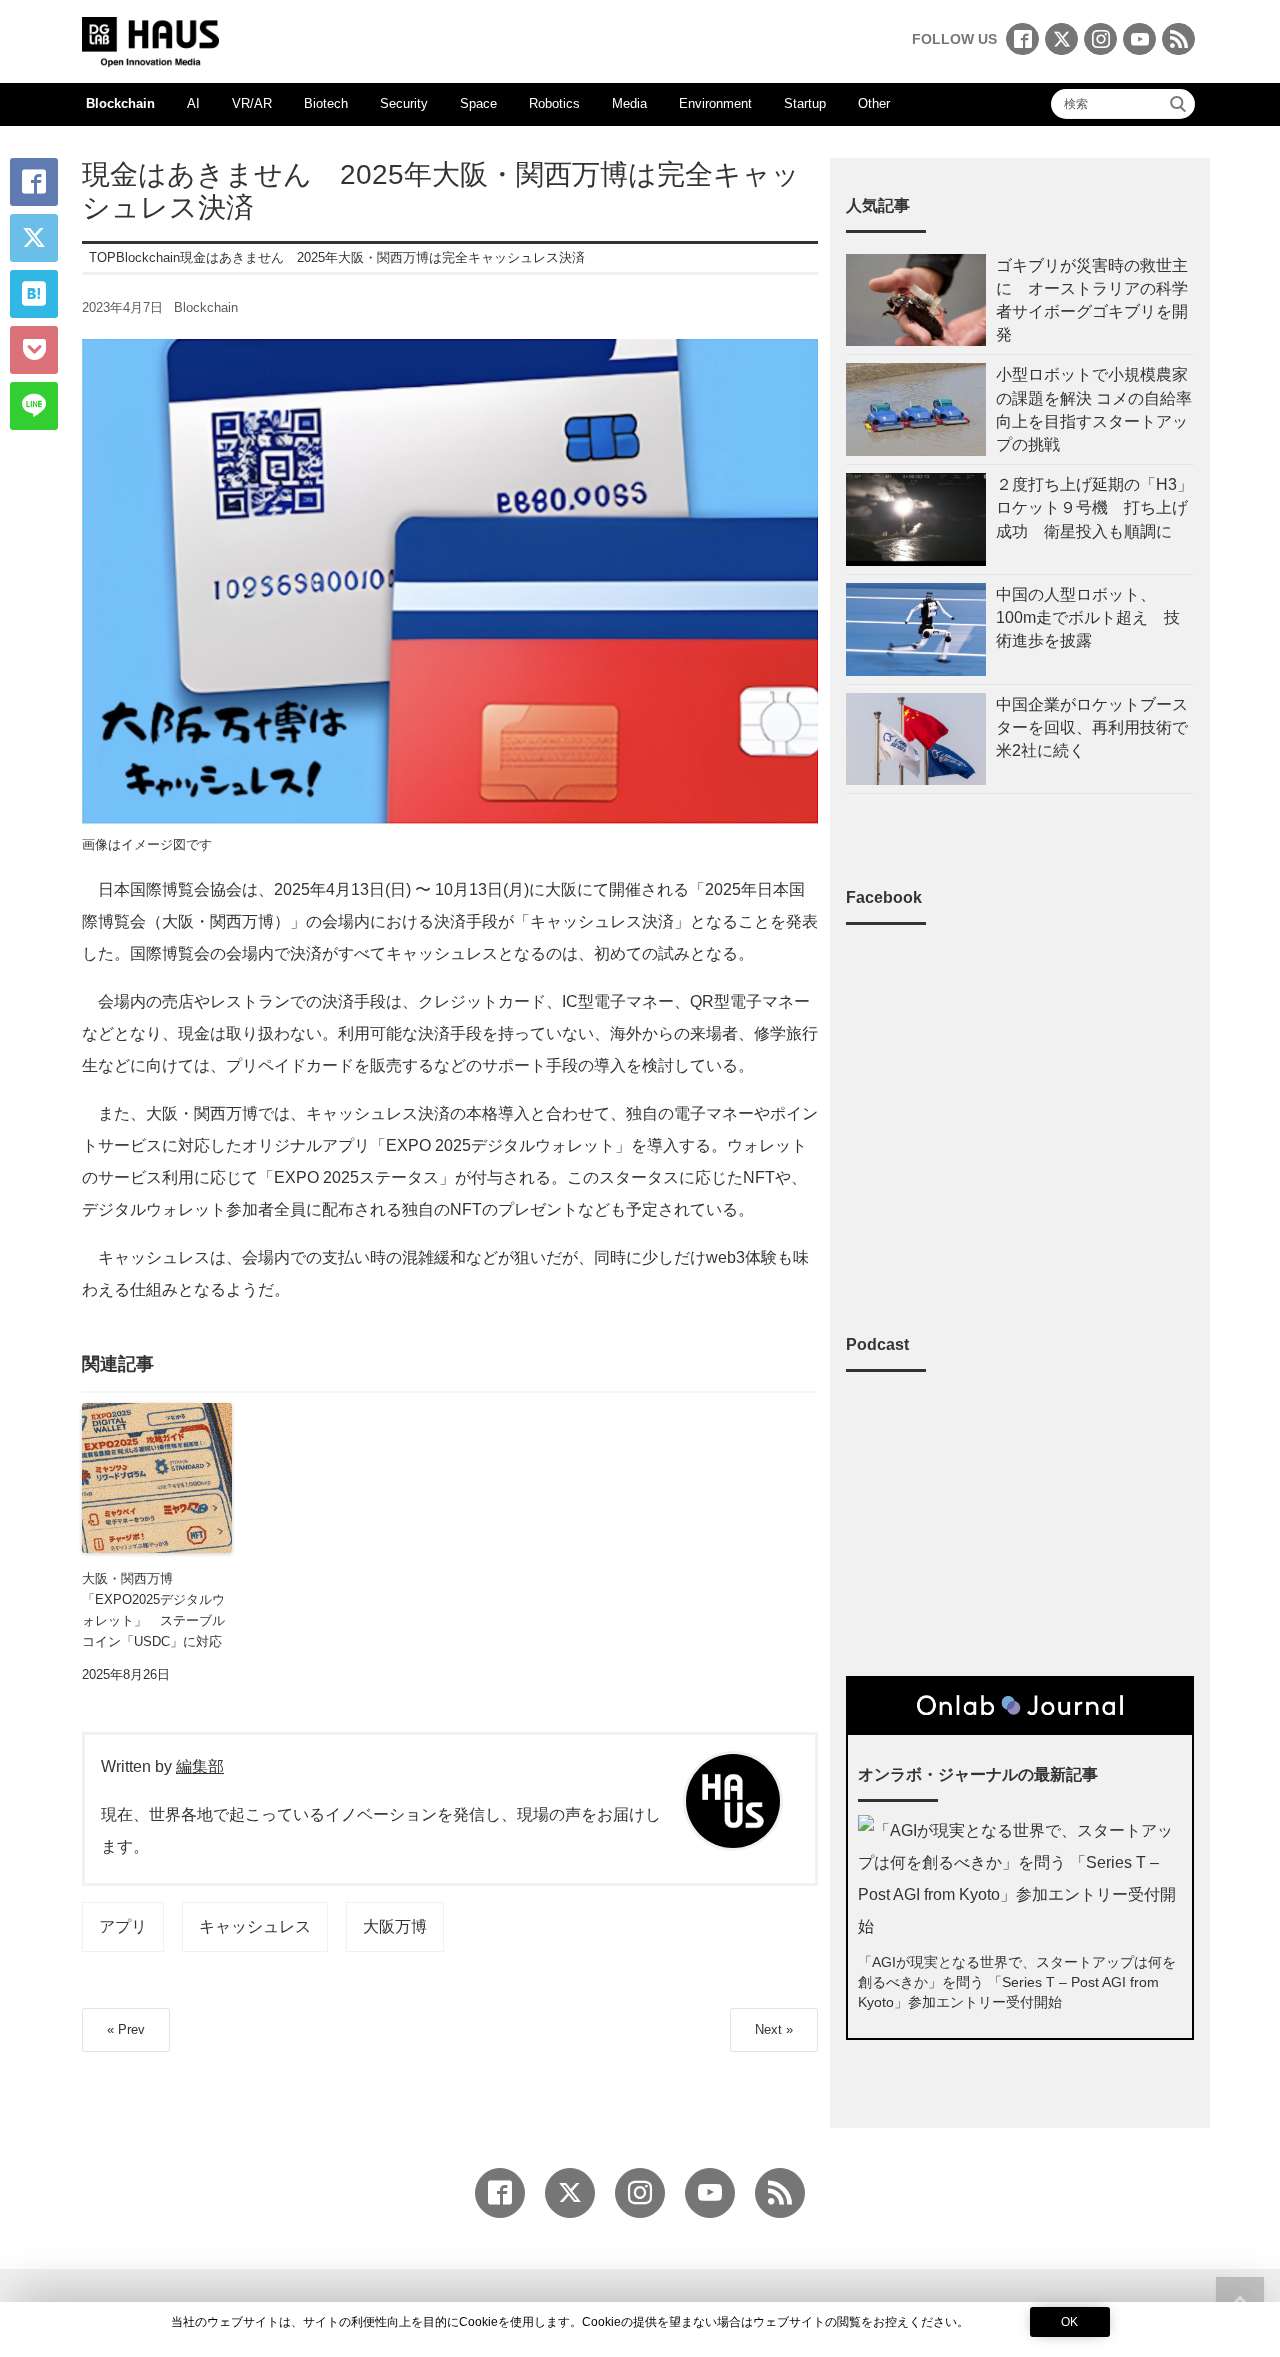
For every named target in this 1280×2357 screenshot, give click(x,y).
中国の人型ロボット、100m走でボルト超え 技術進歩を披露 (1088, 617)
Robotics (554, 103)
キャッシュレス (255, 1926)
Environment (715, 103)
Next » (774, 2029)
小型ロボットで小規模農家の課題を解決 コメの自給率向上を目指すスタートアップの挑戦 (1094, 409)
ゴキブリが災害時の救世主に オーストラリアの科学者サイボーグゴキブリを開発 (1092, 300)
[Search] (1178, 104)
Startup (805, 103)
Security (404, 103)
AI (193, 103)
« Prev (126, 2029)
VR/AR (252, 103)
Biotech (326, 103)
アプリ (123, 1926)
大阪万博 (395, 1926)
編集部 (200, 1766)
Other (874, 103)
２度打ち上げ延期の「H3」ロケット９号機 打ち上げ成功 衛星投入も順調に (1094, 507)
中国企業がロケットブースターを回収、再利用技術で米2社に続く (1092, 727)
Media (629, 103)
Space (478, 103)
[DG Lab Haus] (150, 39)
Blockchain (120, 103)
